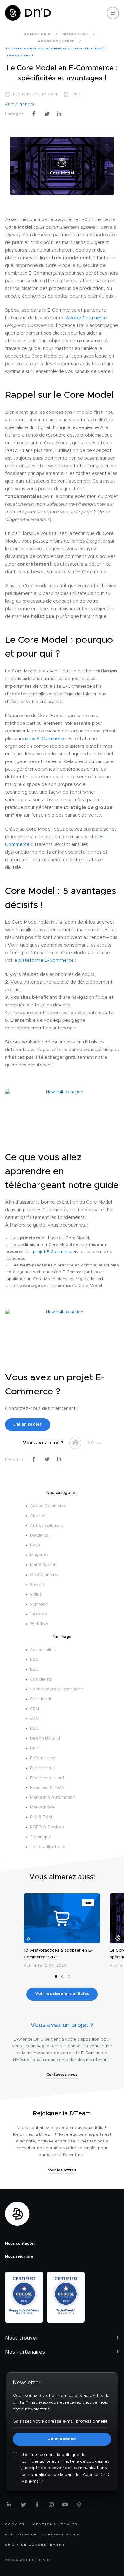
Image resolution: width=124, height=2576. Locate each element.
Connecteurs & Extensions (57, 1689)
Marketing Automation (53, 1797)
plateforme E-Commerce (46, 961)
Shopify (38, 1585)
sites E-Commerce (45, 739)
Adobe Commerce (86, 318)
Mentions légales (55, 2524)
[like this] (75, 1443)
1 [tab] (56, 1976)
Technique (41, 1837)
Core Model (42, 1699)
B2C (34, 1670)
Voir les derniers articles (62, 1994)
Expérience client (47, 1778)
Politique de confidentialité (42, 2535)
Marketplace (42, 1807)
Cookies (15, 2524)
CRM (34, 1709)
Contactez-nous (62, 2075)
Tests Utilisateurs (48, 1847)
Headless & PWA (47, 1788)
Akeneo (38, 1516)
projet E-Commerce (53, 1252)
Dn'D (35, 1748)
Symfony (39, 1604)
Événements (42, 1768)
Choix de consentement (35, 2545)
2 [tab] (62, 1976)
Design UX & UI (45, 1738)
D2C (34, 1729)
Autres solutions (47, 1526)
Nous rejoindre (19, 2256)
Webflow (39, 1624)
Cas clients (41, 1679)
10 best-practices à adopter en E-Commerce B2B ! (58, 1954)
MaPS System (44, 1565)
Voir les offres (62, 2170)
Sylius (36, 1595)
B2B (34, 1660)
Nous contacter (20, 2243)
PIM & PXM (41, 1817)
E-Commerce (43, 1758)
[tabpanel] (62, 1932)
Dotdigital (40, 1536)
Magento (39, 1555)
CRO (34, 1719)
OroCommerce (45, 1575)
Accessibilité (42, 1650)
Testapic (39, 1614)
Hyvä (35, 1545)
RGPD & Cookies (47, 1827)
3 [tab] (69, 1976)
